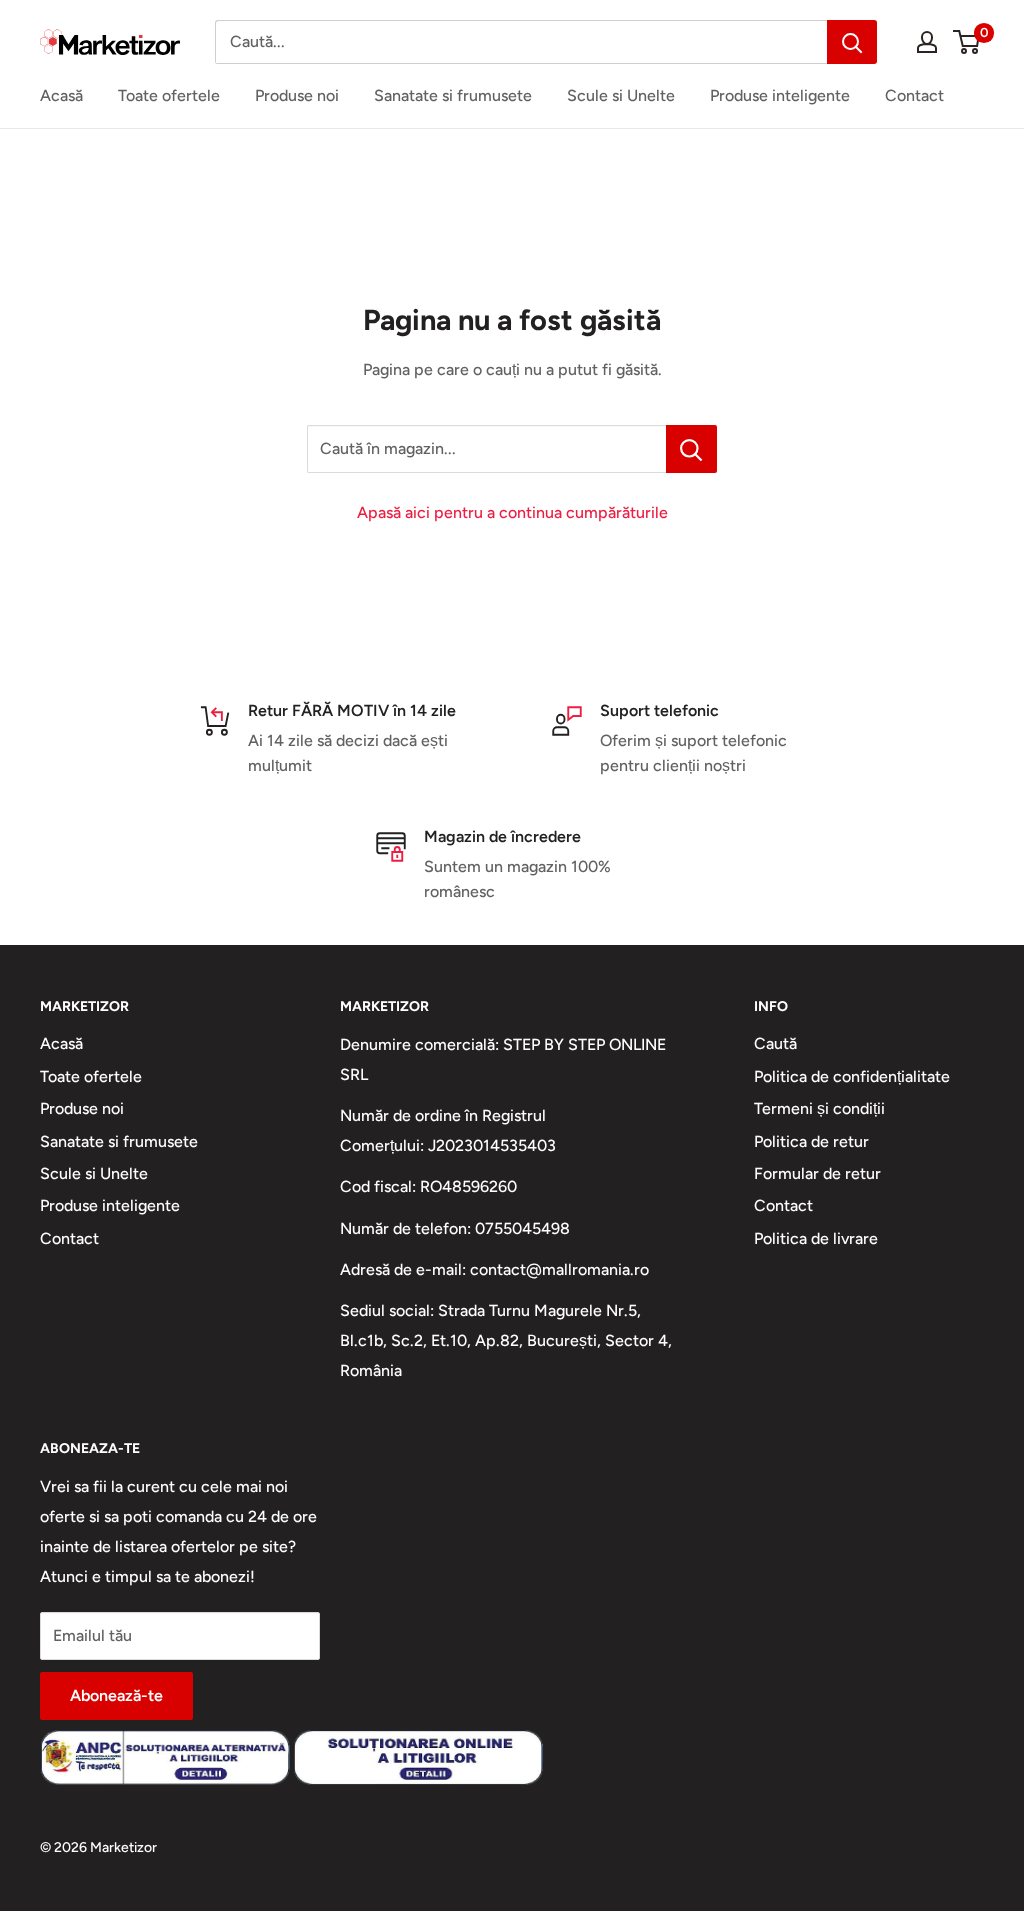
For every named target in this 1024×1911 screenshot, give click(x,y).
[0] (967, 42)
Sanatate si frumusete (453, 95)
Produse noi (297, 95)
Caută (775, 1043)
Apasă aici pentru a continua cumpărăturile (512, 512)
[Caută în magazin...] (691, 449)
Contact (914, 95)
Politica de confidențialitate (852, 1076)
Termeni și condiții (819, 1108)
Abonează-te (116, 1695)
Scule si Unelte (621, 95)
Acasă (61, 95)
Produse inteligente (780, 95)
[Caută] (852, 42)
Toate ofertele (169, 95)
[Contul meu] (927, 42)
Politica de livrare (816, 1238)
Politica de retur (811, 1141)
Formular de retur (817, 1173)
